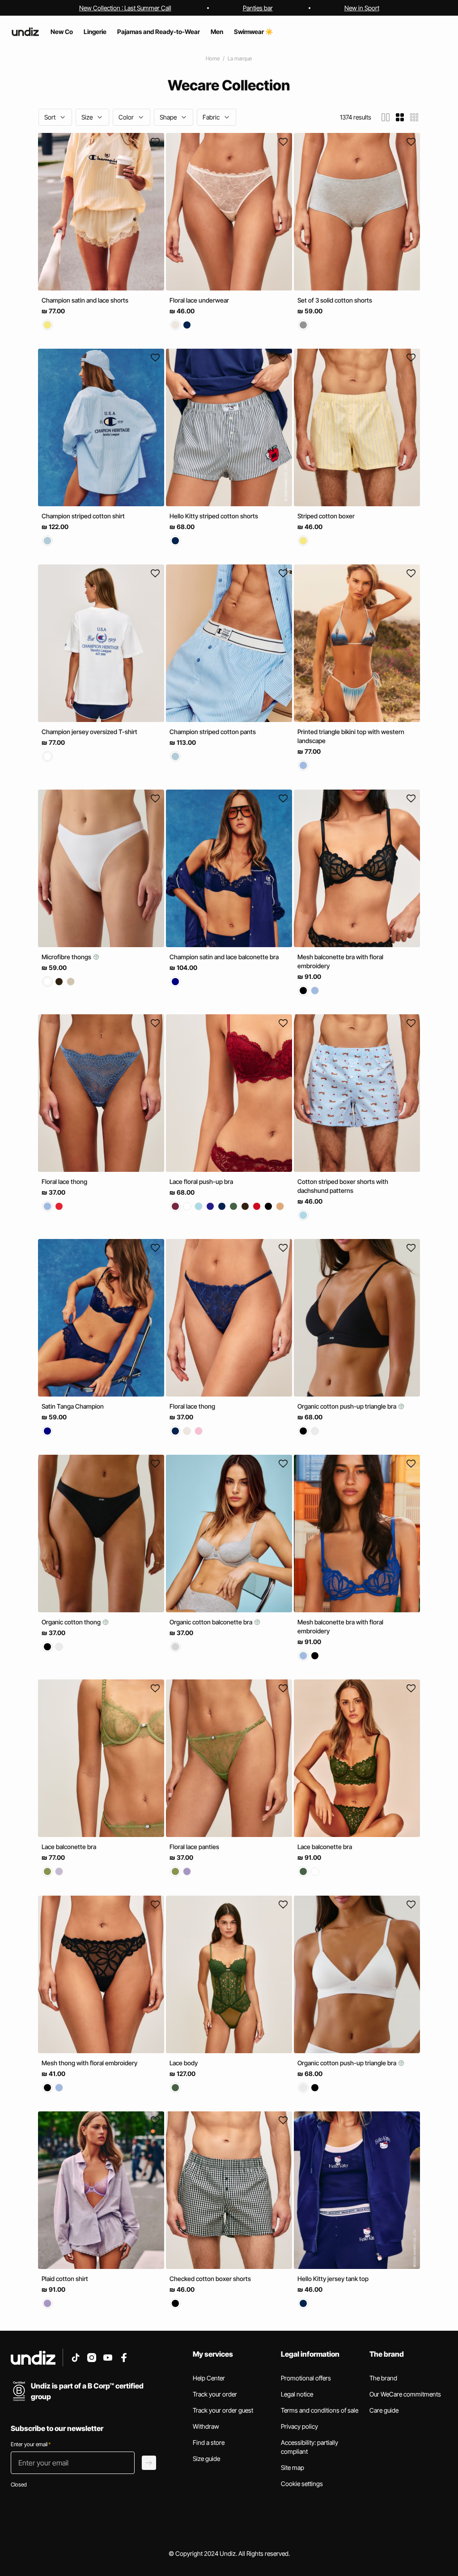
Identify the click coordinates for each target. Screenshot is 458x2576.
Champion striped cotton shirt (83, 516)
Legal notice (297, 2394)
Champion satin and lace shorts (85, 300)
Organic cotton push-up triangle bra (348, 1406)
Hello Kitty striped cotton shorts (214, 516)
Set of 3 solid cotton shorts (335, 300)
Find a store (209, 2442)
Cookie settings (302, 2484)
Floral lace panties (194, 1847)
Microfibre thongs (67, 957)
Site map (293, 2467)
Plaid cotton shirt (65, 2279)
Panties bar (258, 8)
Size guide (206, 2459)
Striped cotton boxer (326, 516)
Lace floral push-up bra (201, 1181)
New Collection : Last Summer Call (125, 8)
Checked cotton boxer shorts (210, 2279)
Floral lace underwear (199, 300)
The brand (383, 2378)
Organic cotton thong (72, 1622)
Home (213, 58)
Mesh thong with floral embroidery (89, 2063)
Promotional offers (306, 2378)
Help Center (209, 2378)
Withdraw (206, 2426)
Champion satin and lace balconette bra (224, 957)
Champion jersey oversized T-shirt (89, 732)
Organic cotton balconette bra (212, 1622)
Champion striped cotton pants (213, 732)
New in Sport (362, 8)
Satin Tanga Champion (73, 1406)
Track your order (215, 2394)
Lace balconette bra (69, 1847)
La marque (240, 58)
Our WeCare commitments (405, 2394)
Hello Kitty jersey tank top (333, 2279)
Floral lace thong (64, 1181)
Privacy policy (299, 2426)
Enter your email (31, 2444)
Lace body (184, 2063)
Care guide (384, 2410)
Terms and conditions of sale (320, 2410)
